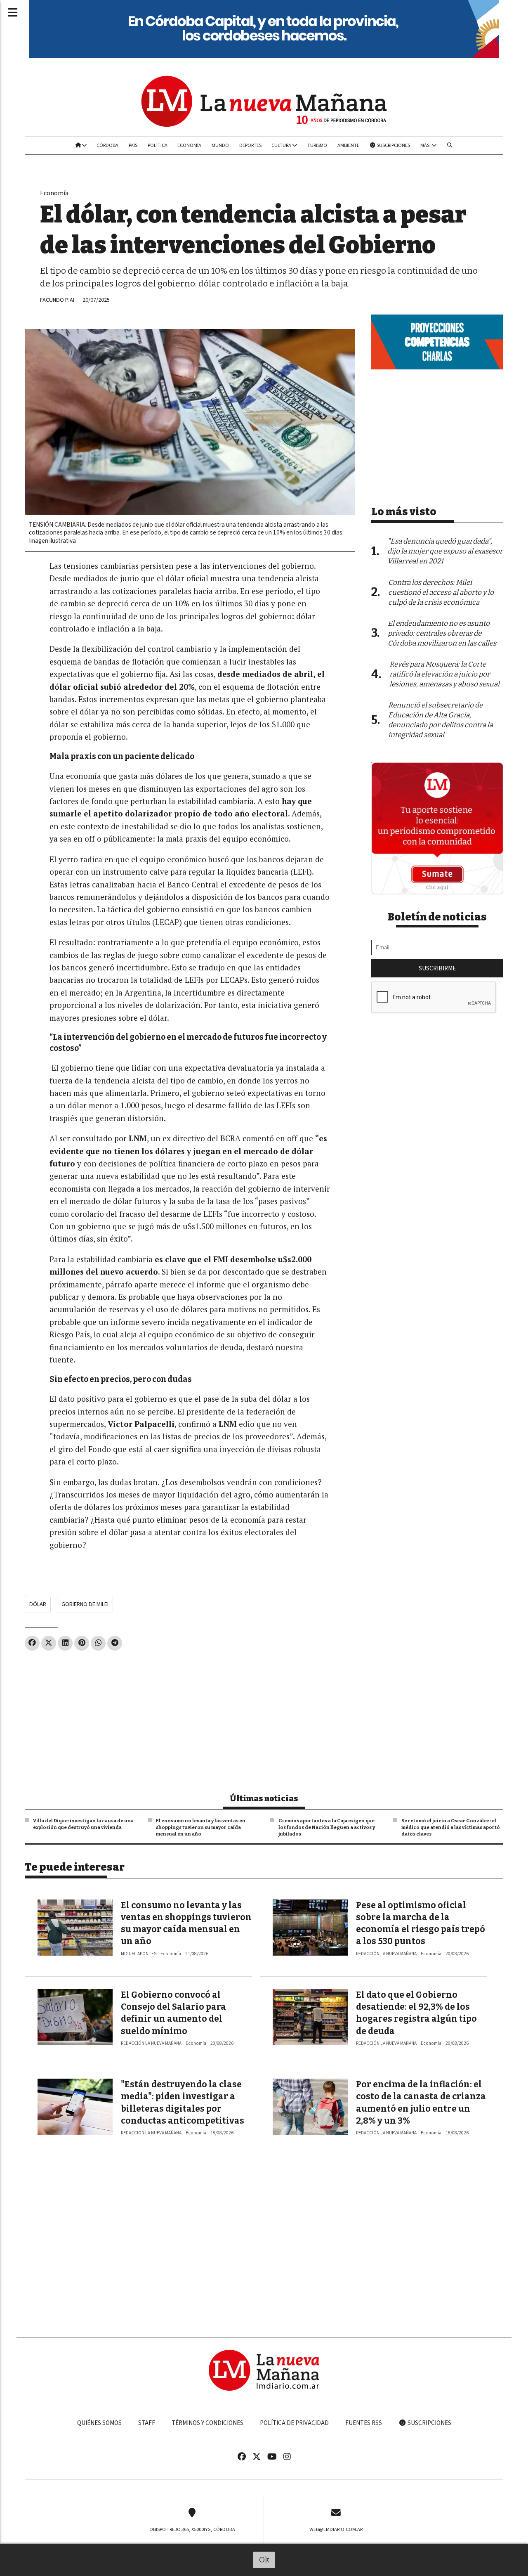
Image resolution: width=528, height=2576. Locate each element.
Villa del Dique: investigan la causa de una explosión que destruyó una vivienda (83, 1824)
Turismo (317, 145)
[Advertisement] (190, 1718)
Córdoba (107, 145)
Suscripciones (393, 145)
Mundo (220, 145)
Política (158, 145)
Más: (426, 145)
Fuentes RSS (364, 2423)
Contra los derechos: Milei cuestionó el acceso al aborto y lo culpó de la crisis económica (441, 593)
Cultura (282, 145)
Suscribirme (437, 968)
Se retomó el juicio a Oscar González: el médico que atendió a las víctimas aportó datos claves (451, 1827)
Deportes (250, 145)
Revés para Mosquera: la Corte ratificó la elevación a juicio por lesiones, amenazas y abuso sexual (444, 674)
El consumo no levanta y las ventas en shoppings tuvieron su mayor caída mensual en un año (201, 1827)
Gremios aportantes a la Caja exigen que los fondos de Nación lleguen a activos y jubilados (327, 1827)
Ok (264, 2560)
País (133, 145)
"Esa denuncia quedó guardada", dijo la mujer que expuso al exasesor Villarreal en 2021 (445, 551)
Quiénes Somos (99, 2423)
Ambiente (348, 145)
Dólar (38, 1604)
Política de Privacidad (294, 2423)
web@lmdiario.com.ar (336, 2529)
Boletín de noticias (437, 917)
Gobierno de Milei (85, 1604)
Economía (189, 145)
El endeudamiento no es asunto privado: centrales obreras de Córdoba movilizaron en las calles (442, 633)
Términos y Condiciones (207, 2423)
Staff (147, 2423)
